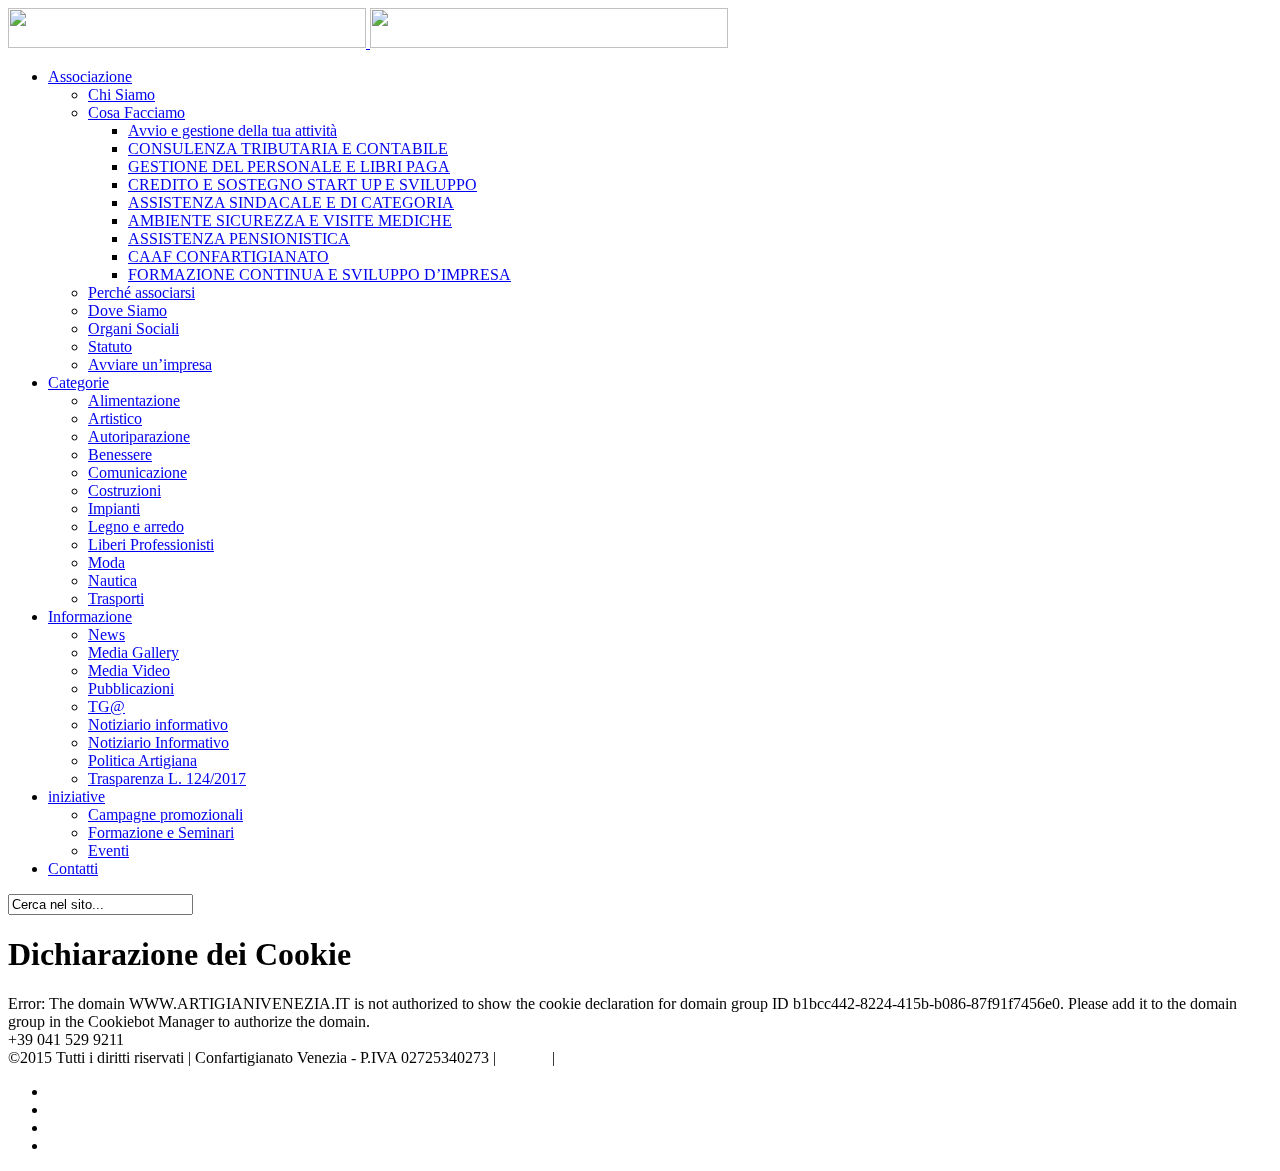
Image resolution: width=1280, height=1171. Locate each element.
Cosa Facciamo (136, 112)
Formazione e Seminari (161, 832)
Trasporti (116, 598)
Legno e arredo (136, 526)
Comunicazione (137, 472)
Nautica (112, 580)
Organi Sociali (133, 328)
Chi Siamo (121, 94)
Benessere (120, 454)
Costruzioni (124, 490)
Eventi (108, 850)
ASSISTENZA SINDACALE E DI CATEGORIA (291, 202)
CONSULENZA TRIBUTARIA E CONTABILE (288, 148)
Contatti (73, 868)
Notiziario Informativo (158, 742)
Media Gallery (133, 652)
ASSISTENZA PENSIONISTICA (239, 238)
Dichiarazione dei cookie (637, 1057)
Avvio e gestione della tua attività (232, 130)
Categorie (78, 382)
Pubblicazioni (131, 688)
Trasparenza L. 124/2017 (167, 778)
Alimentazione (134, 400)
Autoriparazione (139, 436)
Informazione (90, 616)
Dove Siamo (127, 310)
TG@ (106, 706)
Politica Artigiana (142, 760)
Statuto (110, 346)
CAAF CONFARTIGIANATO (228, 256)
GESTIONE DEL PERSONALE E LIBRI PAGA (289, 166)
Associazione (90, 76)
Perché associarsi (141, 292)
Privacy (524, 1057)
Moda (106, 562)
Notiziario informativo (158, 724)
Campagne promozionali (165, 814)
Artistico (115, 418)
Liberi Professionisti (151, 544)
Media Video (129, 670)
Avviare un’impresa (150, 364)
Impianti (114, 508)
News (106, 634)
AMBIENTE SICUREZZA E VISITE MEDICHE (290, 220)
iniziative (76, 796)
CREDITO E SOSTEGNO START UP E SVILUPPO (302, 184)
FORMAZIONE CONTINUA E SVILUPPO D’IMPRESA (319, 274)
